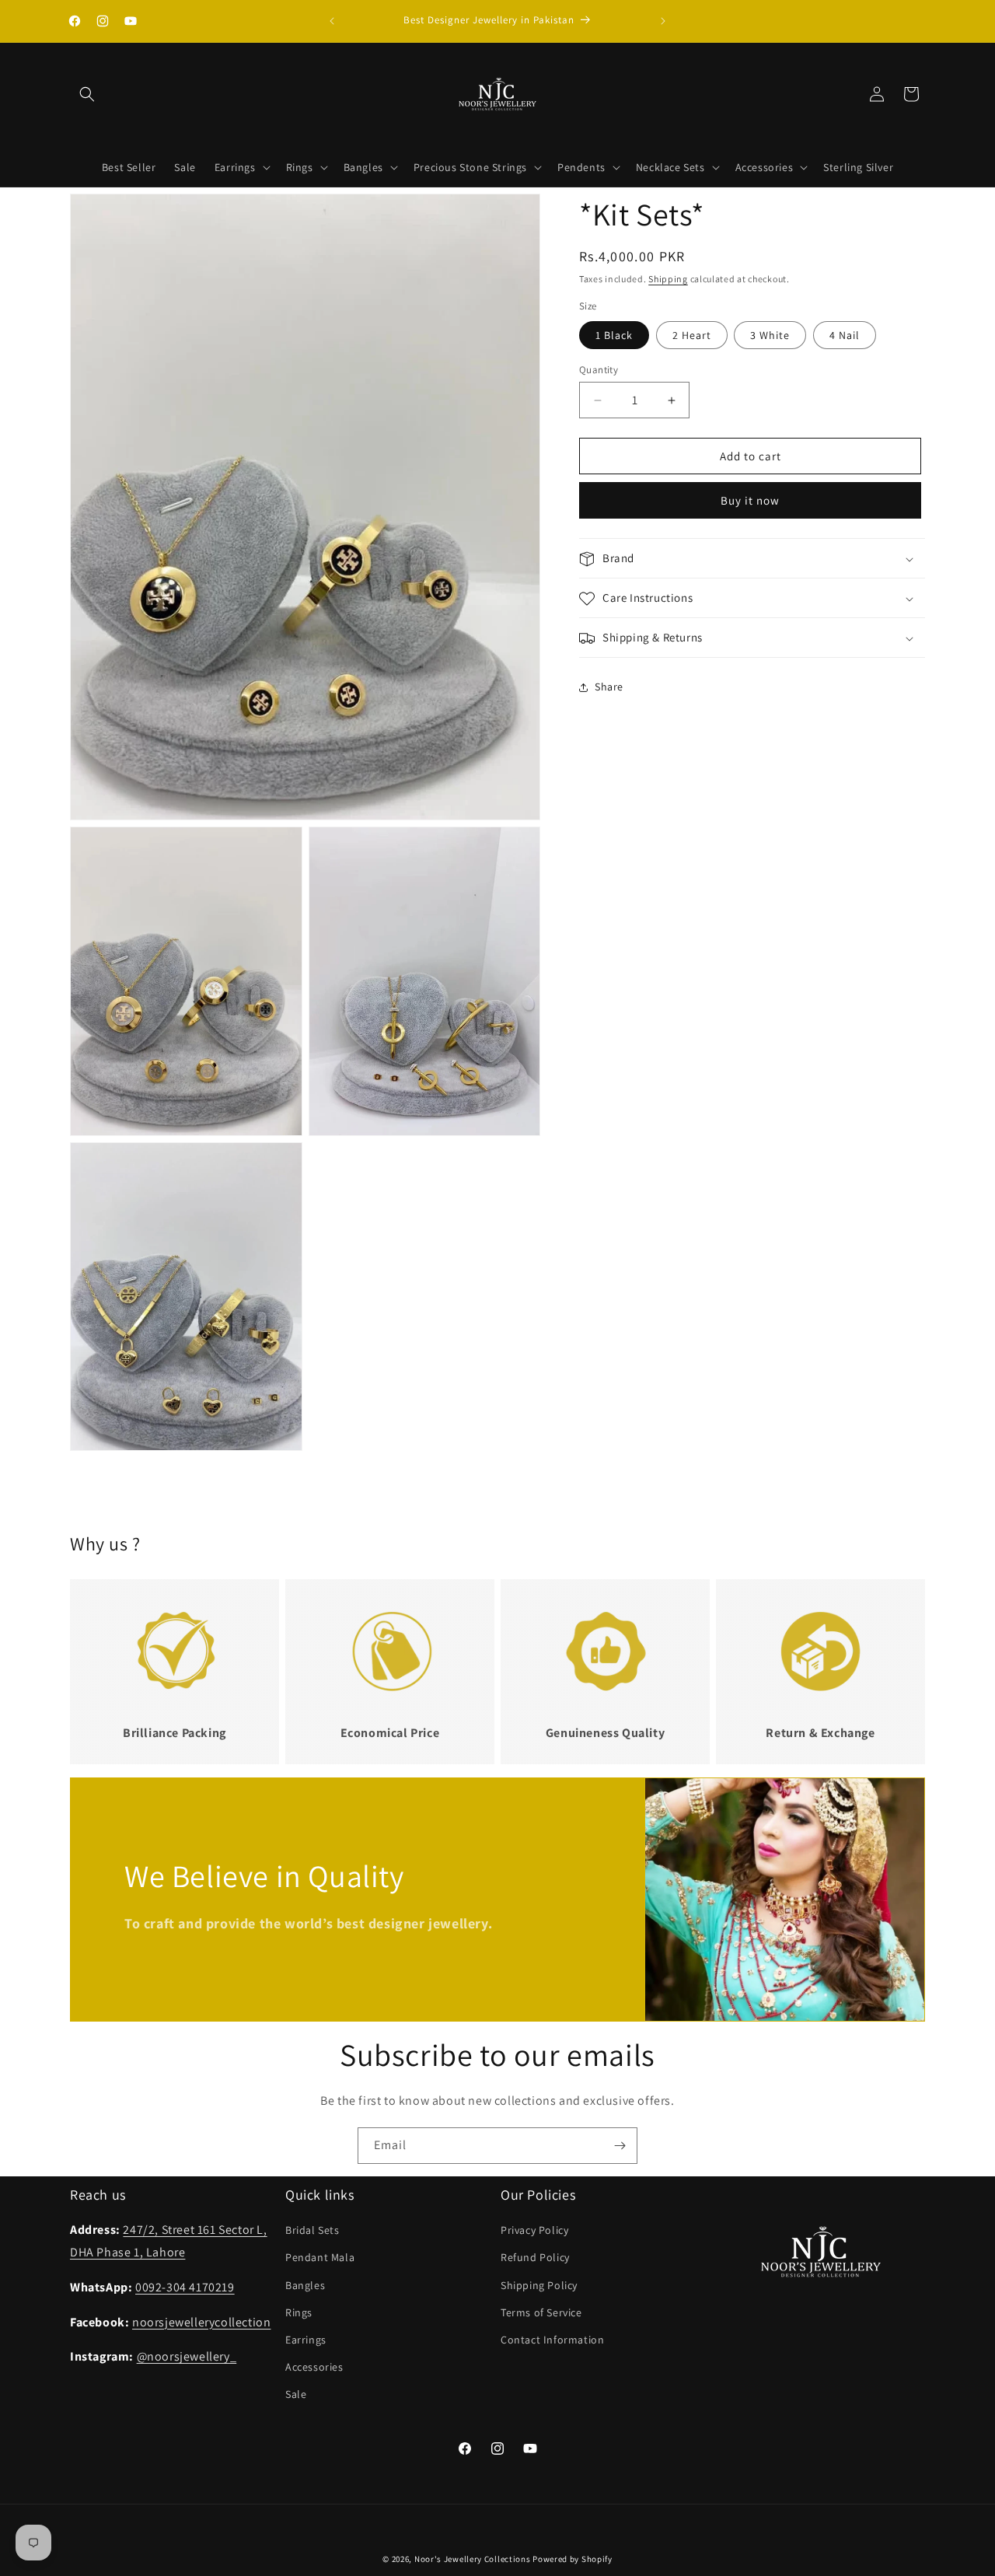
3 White (770, 335)
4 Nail (845, 335)
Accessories (314, 2368)
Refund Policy (535, 2258)
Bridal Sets (312, 2231)
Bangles (305, 2285)
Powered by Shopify (573, 2559)
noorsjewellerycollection (201, 2322)
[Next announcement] (663, 21)
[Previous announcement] (332, 21)
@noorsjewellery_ (187, 2357)
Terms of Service (541, 2312)
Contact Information (552, 2340)
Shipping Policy (539, 2285)
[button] (87, 94)
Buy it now (750, 501)
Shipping (668, 279)
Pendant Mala (320, 2258)
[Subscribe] (620, 2146)
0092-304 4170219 (185, 2287)
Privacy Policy (534, 2231)
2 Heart (692, 335)
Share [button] (609, 687)
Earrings (306, 2340)
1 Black (614, 335)
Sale (296, 2395)
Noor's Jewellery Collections (473, 2559)
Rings (299, 2312)
